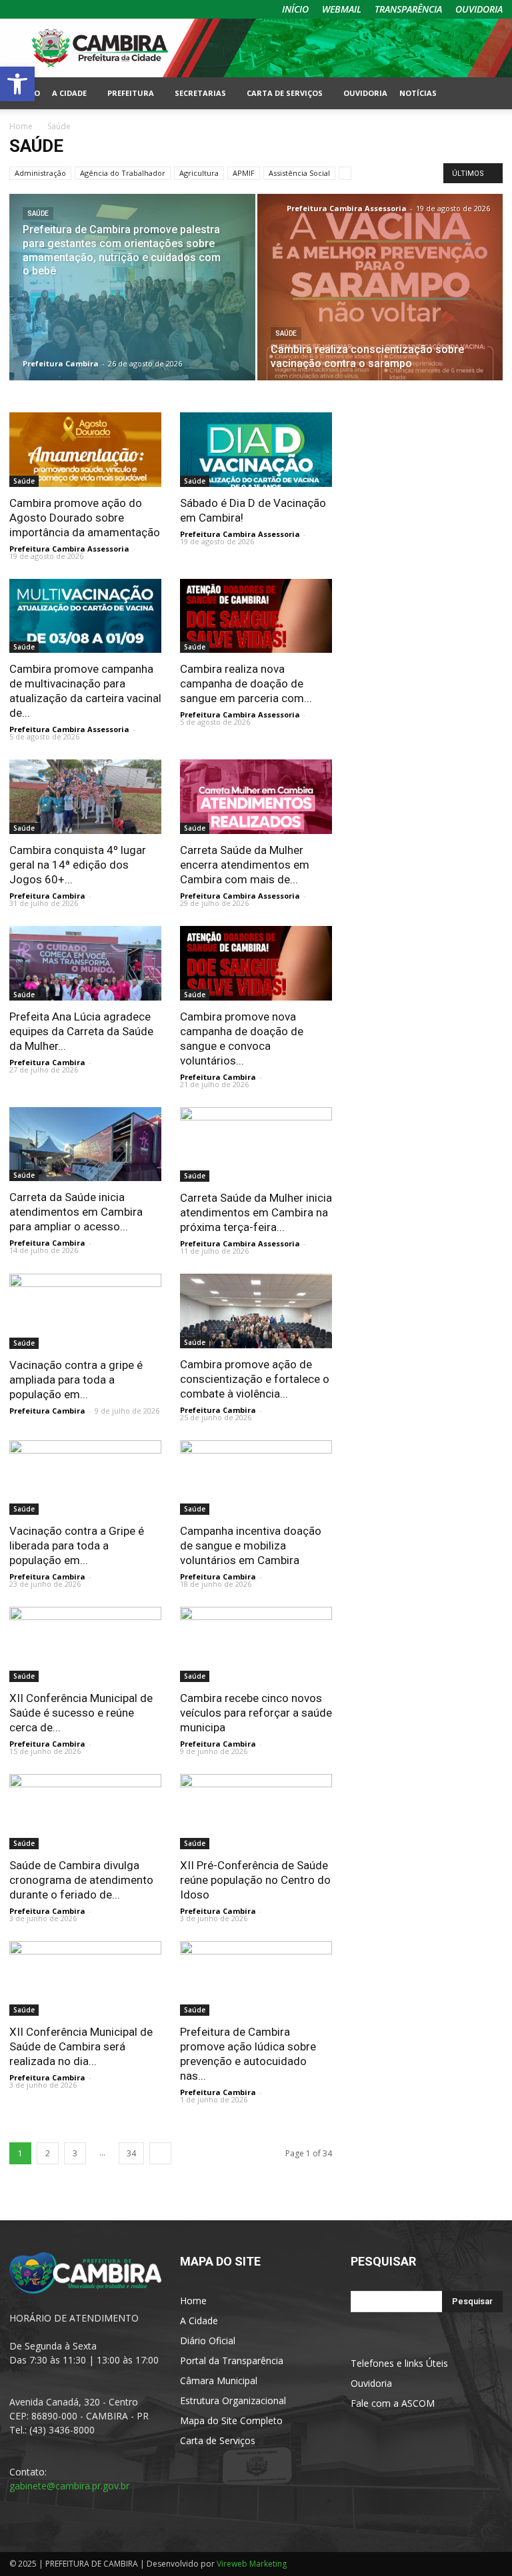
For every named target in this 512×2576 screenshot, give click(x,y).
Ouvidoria (371, 2383)
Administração (40, 173)
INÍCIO (295, 9)
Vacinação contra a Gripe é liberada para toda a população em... (77, 1545)
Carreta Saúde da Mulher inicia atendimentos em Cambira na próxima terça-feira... (256, 1212)
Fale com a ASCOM (393, 2403)
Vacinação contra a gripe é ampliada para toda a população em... (76, 1380)
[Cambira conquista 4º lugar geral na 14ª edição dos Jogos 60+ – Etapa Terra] (85, 797)
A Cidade (69, 93)
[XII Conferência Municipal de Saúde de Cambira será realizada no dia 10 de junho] (85, 1979)
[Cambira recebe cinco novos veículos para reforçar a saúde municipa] (256, 1644)
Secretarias (200, 93)
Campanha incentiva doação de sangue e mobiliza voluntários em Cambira (251, 1545)
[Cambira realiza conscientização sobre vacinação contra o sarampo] (380, 300)
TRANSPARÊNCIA (408, 9)
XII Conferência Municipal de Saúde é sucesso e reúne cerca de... (81, 1713)
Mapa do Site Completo (231, 2420)
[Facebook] (19, 9)
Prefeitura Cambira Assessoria (347, 208)
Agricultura (199, 173)
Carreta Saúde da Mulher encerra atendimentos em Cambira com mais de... (245, 865)
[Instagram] (42, 9)
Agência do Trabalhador (123, 173)
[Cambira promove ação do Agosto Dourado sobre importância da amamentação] (85, 450)
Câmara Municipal (219, 2380)
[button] (17, 84)
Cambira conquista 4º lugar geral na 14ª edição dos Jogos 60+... (78, 865)
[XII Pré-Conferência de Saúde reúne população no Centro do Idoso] (256, 1812)
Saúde (38, 214)
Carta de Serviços (285, 93)
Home (21, 126)
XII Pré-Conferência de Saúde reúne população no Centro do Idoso (255, 1880)
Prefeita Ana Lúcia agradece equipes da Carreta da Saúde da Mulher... (81, 1031)
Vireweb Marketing (252, 2564)
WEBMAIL (342, 9)
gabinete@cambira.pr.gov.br (69, 2486)
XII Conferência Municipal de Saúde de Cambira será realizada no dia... (81, 2046)
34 (131, 2153)
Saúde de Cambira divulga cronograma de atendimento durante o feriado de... (81, 1880)
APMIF (244, 173)
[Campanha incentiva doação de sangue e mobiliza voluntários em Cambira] (256, 1478)
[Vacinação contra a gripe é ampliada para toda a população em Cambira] (85, 1311)
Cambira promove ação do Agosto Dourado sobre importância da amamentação (85, 518)
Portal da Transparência (232, 2361)
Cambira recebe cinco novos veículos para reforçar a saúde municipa (256, 1713)
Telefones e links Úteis (399, 2363)
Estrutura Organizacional (233, 2400)
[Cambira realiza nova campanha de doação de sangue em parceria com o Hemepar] (256, 616)
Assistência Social (299, 173)
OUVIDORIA (479, 9)
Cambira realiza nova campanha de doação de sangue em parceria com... (246, 683)
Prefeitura (131, 93)
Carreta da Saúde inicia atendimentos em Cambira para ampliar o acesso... (76, 1212)
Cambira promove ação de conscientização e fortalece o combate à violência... (255, 1379)
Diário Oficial (208, 2341)
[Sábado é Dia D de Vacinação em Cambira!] (256, 450)
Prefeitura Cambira (61, 363)
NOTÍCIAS (418, 93)
